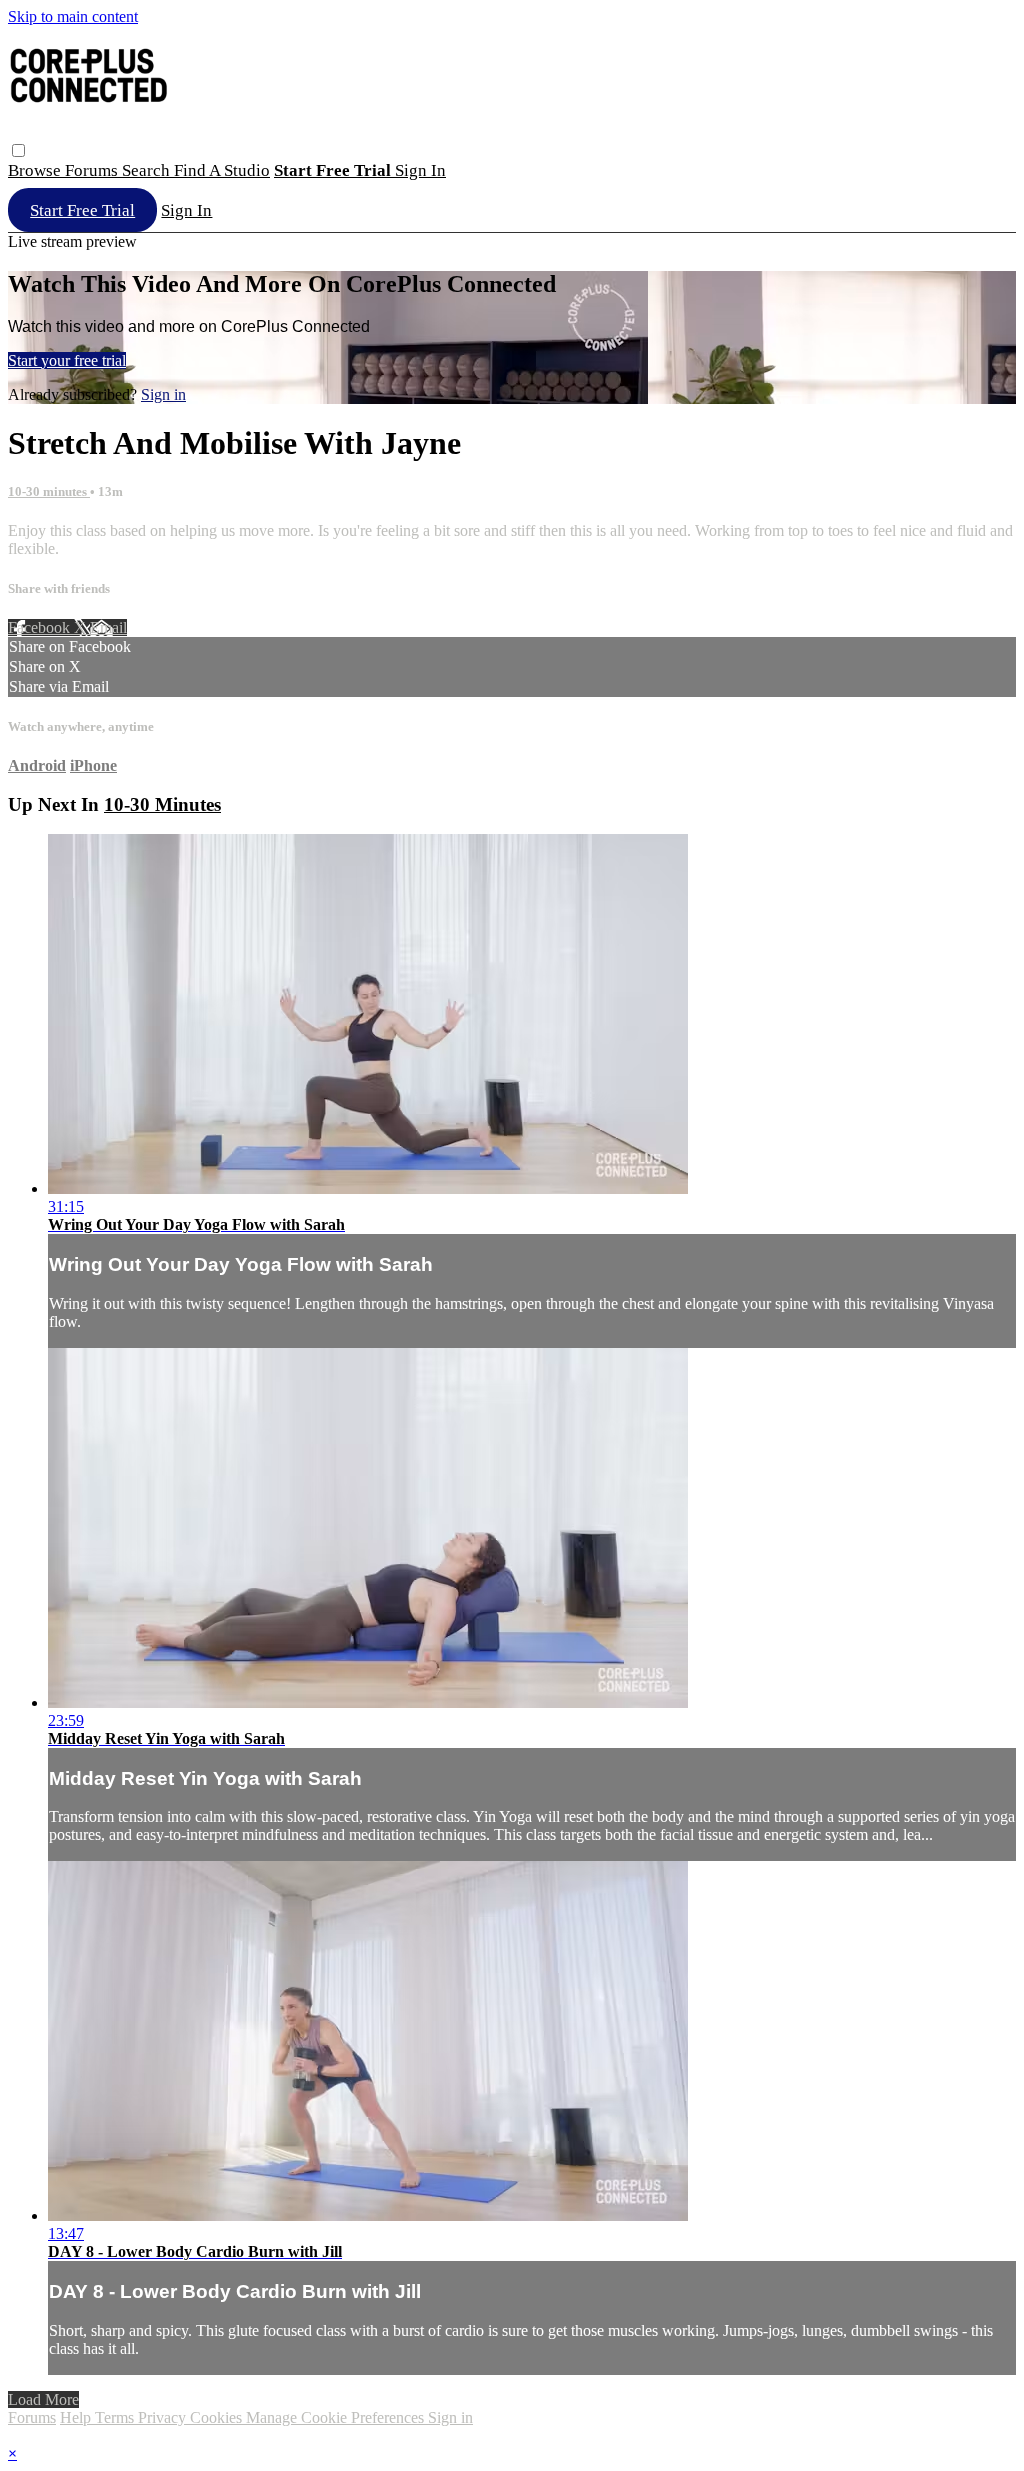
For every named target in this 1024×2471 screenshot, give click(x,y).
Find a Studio (222, 170)
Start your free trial (67, 360)
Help (77, 2417)
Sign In (186, 210)
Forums (93, 170)
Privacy (164, 2417)
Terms (116, 2417)
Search (148, 170)
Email (108, 627)
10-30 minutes (49, 491)
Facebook (41, 627)
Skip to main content (73, 16)
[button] (18, 150)
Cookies (218, 2417)
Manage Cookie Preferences (337, 2417)
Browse (36, 170)
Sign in (420, 170)
